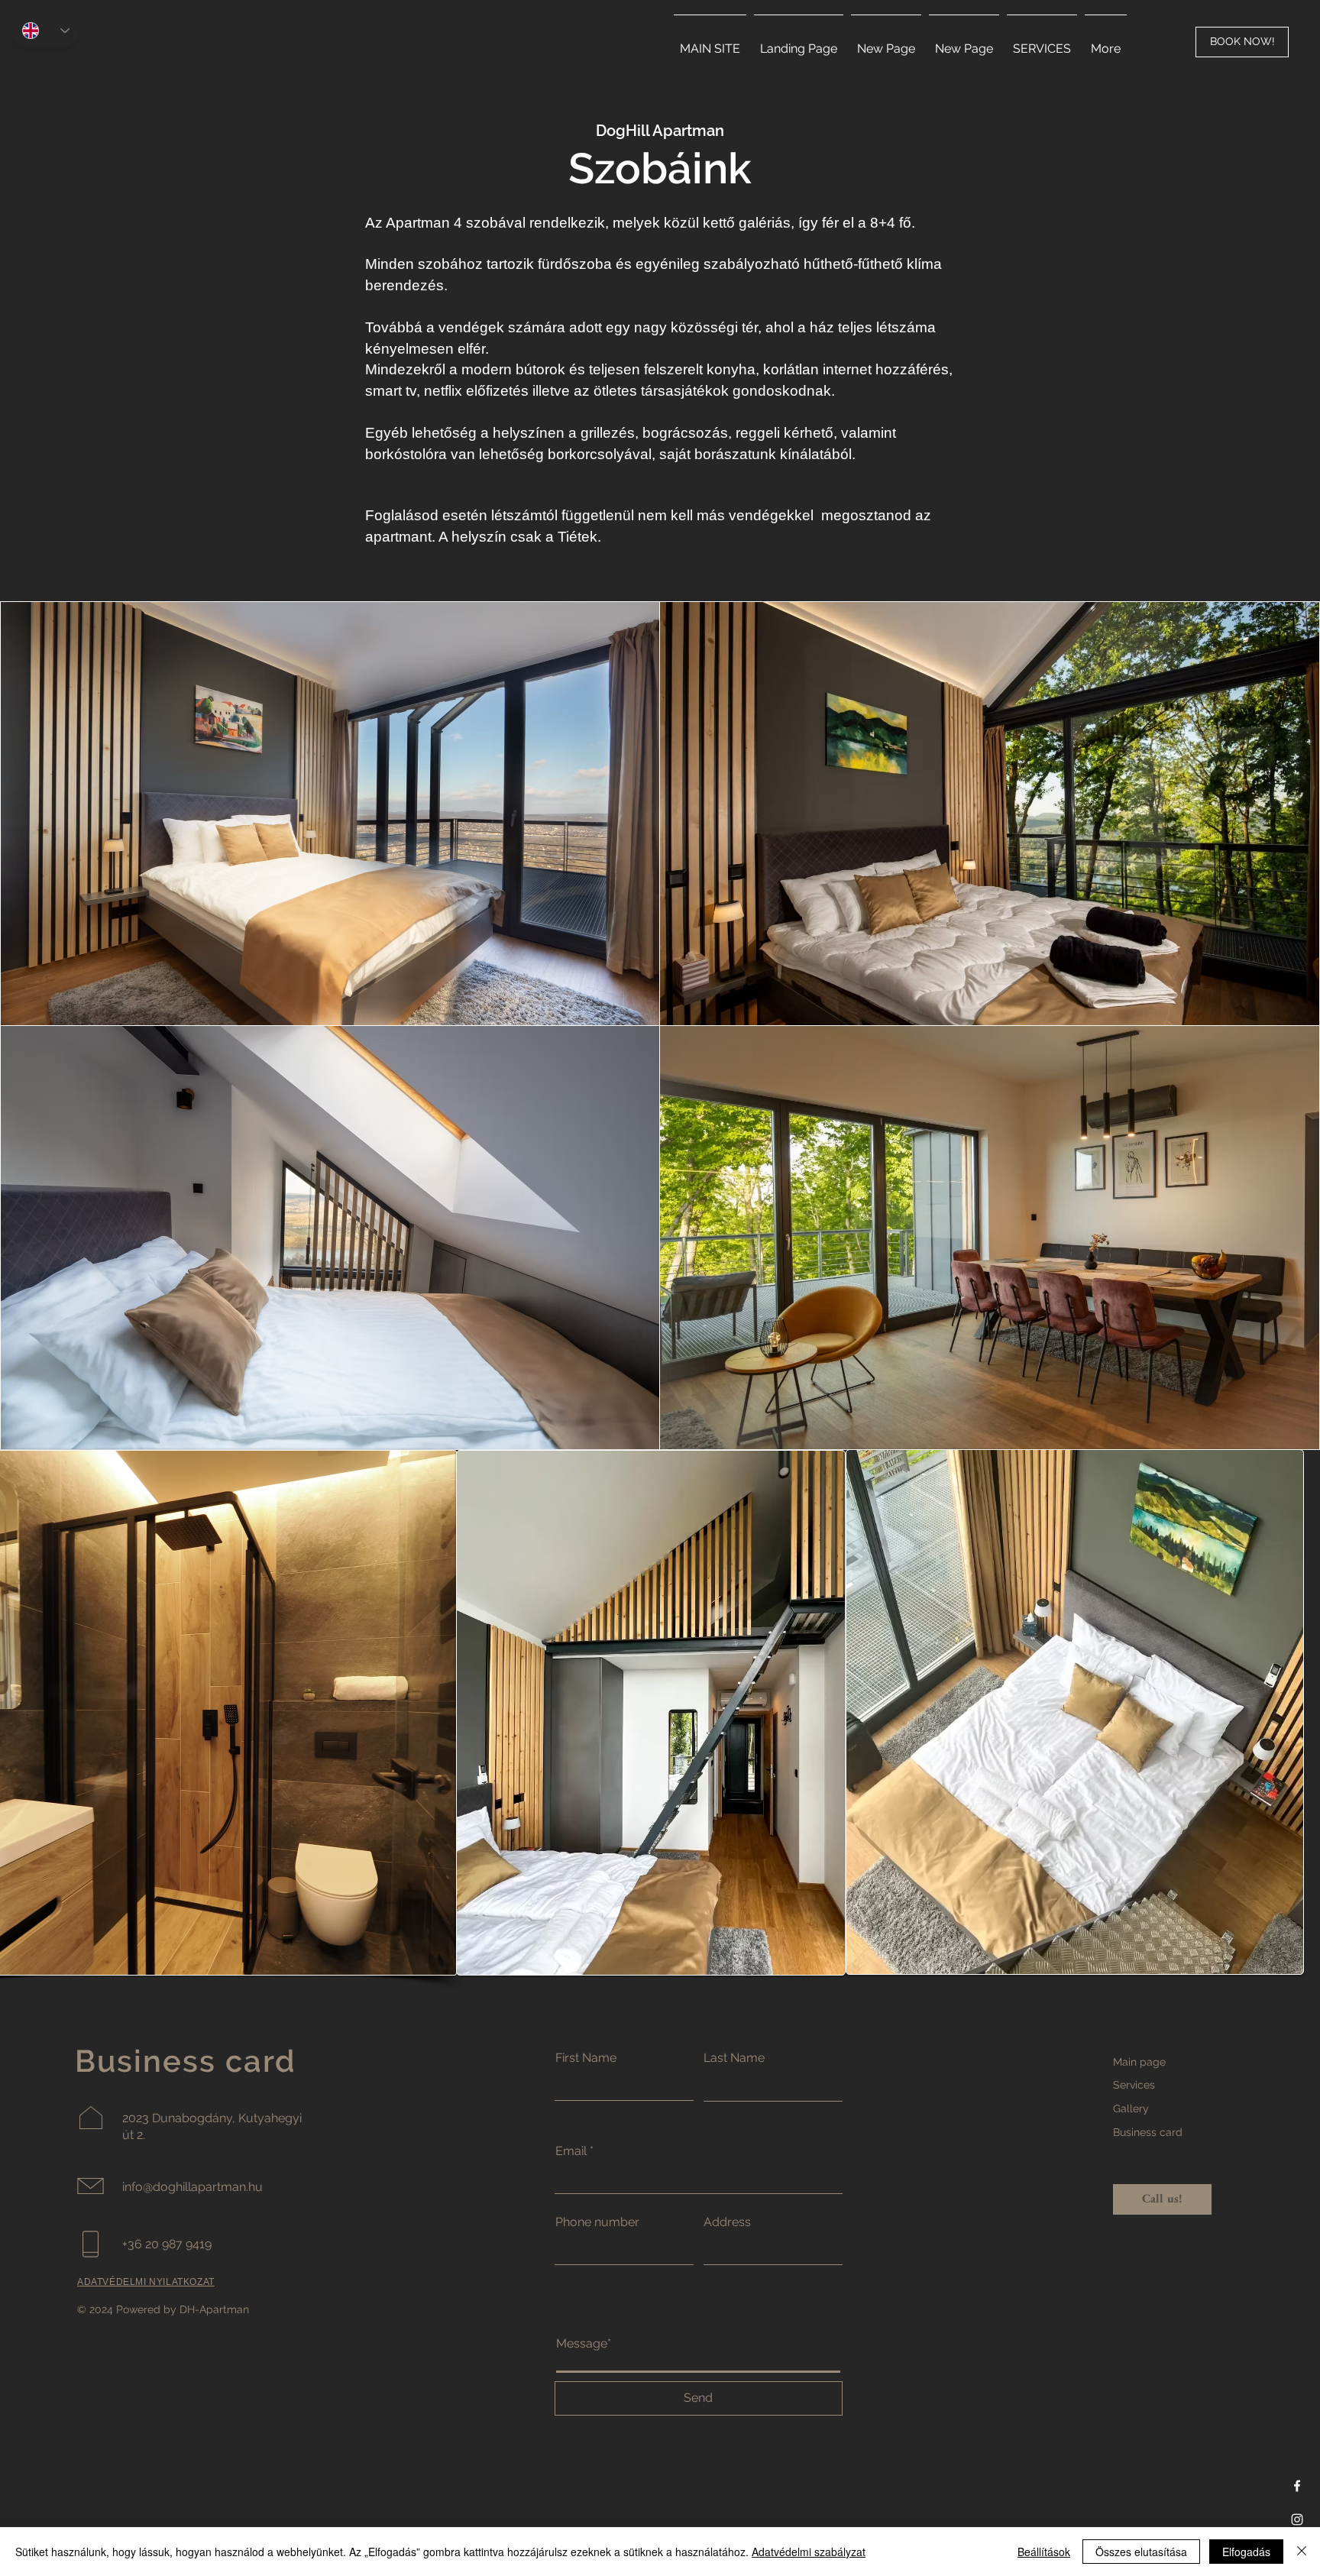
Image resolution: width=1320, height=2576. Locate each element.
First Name (586, 2058)
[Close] (1302, 2552)
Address (727, 2222)
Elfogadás (1246, 2552)
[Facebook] (1297, 2486)
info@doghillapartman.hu (192, 2187)
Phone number (597, 2222)
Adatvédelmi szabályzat (809, 2552)
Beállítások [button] (1044, 2552)
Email (571, 2151)
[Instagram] (1297, 2519)
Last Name (734, 2058)
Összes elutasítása (1141, 2552)
